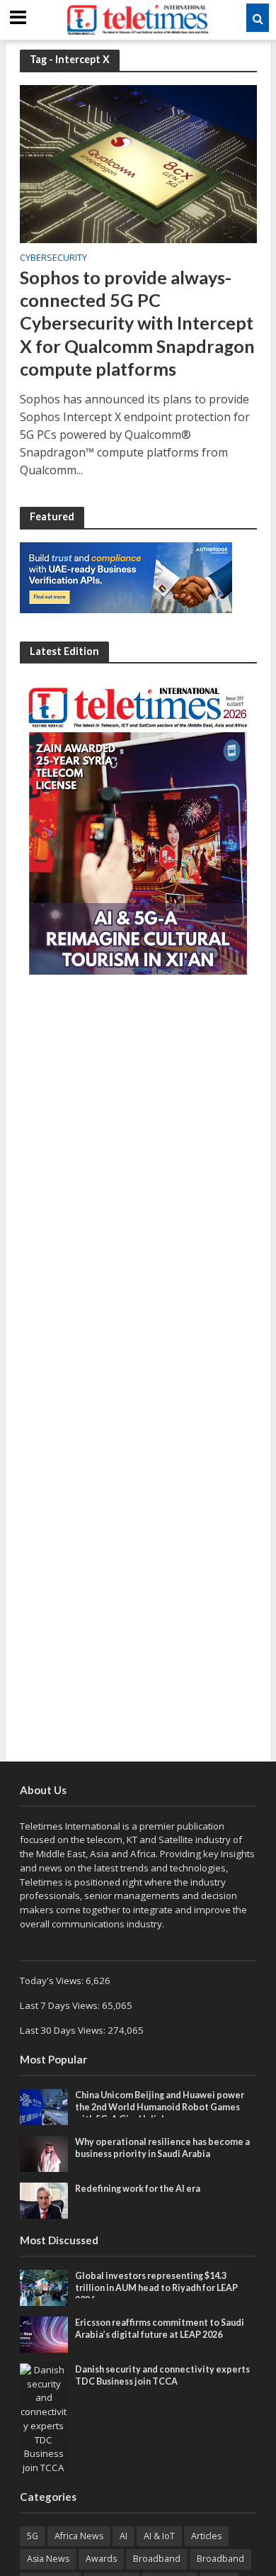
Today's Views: (53, 1981)
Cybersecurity (53, 259)
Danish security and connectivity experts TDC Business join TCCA (162, 2375)
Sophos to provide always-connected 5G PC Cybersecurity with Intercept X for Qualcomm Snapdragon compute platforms (137, 323)
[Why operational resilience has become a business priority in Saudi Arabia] (44, 2153)
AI (123, 2536)
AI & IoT (159, 2536)
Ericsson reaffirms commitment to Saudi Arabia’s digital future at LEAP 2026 (160, 2329)
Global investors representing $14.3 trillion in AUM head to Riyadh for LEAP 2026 (156, 2288)
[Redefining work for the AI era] (44, 2200)
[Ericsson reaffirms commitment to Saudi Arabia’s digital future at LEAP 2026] (44, 2334)
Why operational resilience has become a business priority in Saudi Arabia (162, 2148)
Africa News (79, 2536)
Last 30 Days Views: (64, 2030)
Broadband (157, 2559)
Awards (101, 2559)
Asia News (48, 2559)
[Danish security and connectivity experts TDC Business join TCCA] (44, 2419)
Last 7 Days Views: (61, 2005)
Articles (206, 2536)
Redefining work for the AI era (138, 2189)
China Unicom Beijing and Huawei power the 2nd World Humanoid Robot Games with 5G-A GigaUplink (160, 2107)
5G (33, 2536)
